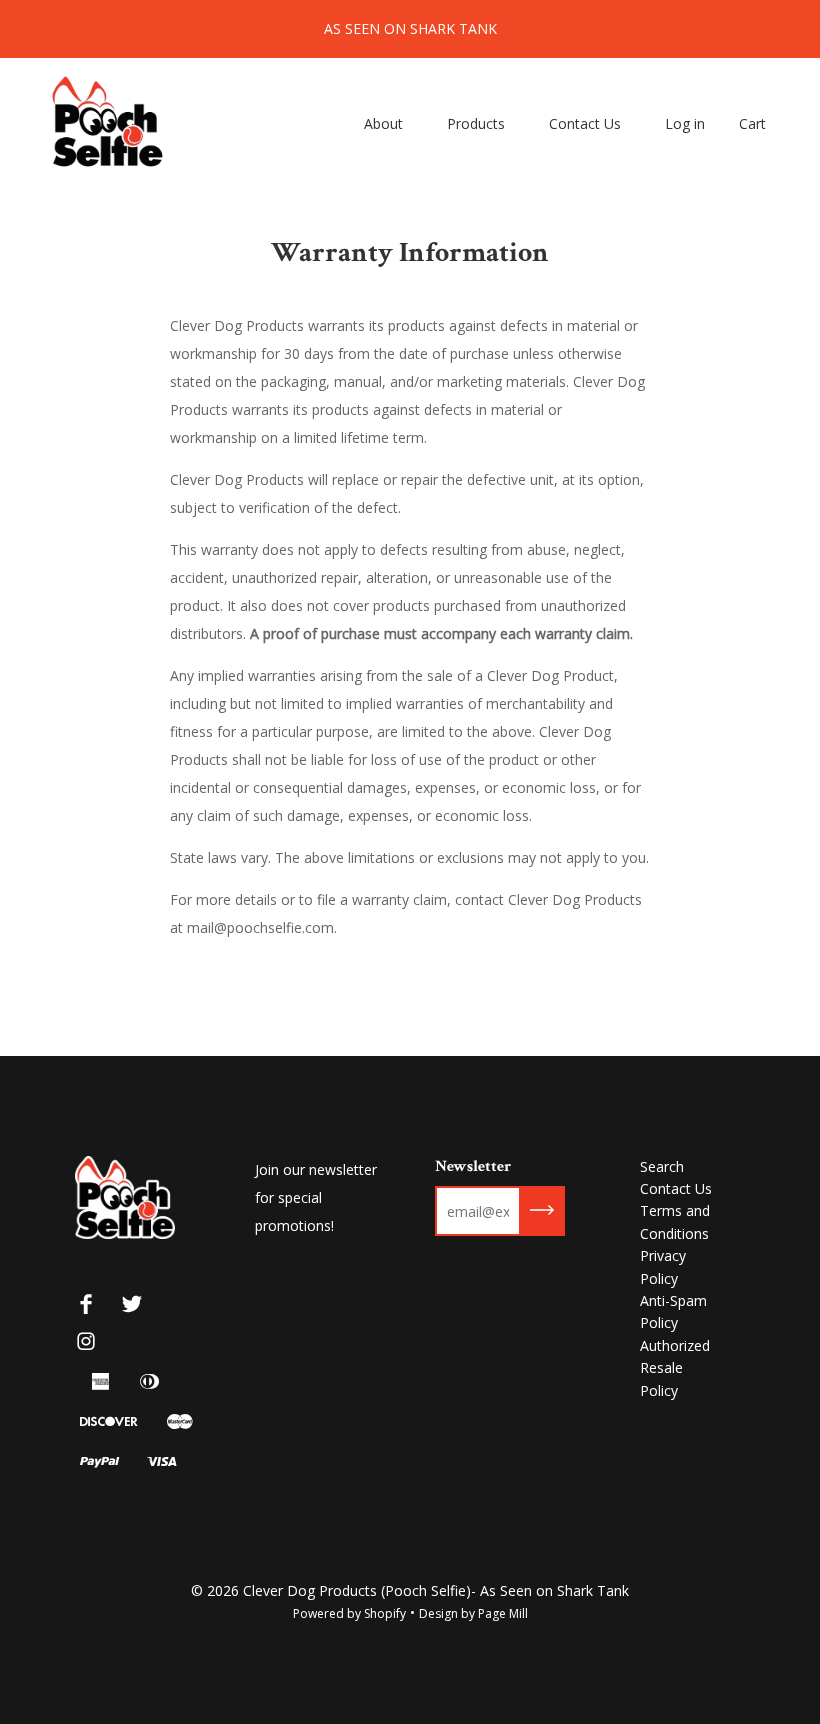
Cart (752, 123)
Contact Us (585, 123)
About (383, 123)
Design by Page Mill (473, 1613)
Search (662, 1166)
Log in (685, 123)
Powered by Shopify (349, 1613)
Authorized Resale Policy (675, 1368)
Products (476, 123)
